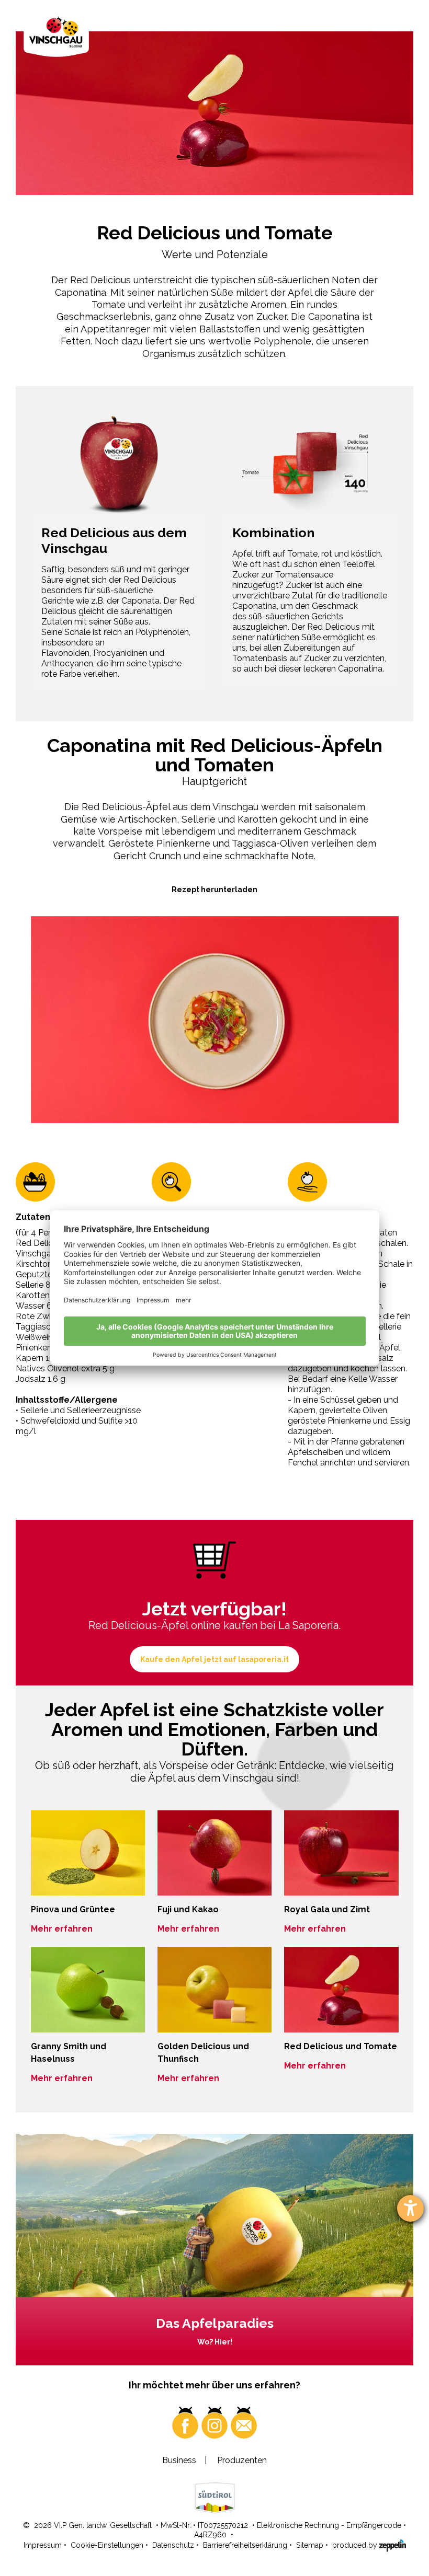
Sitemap (310, 2545)
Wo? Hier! (215, 2342)
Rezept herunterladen (214, 890)
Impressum (43, 2545)
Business (179, 2460)
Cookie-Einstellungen (107, 2545)
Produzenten (242, 2460)
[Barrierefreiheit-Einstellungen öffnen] (410, 2208)
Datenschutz (173, 2545)
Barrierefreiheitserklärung (245, 2545)
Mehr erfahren (62, 1929)
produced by (356, 2545)
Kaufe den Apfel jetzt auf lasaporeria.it (214, 1659)
